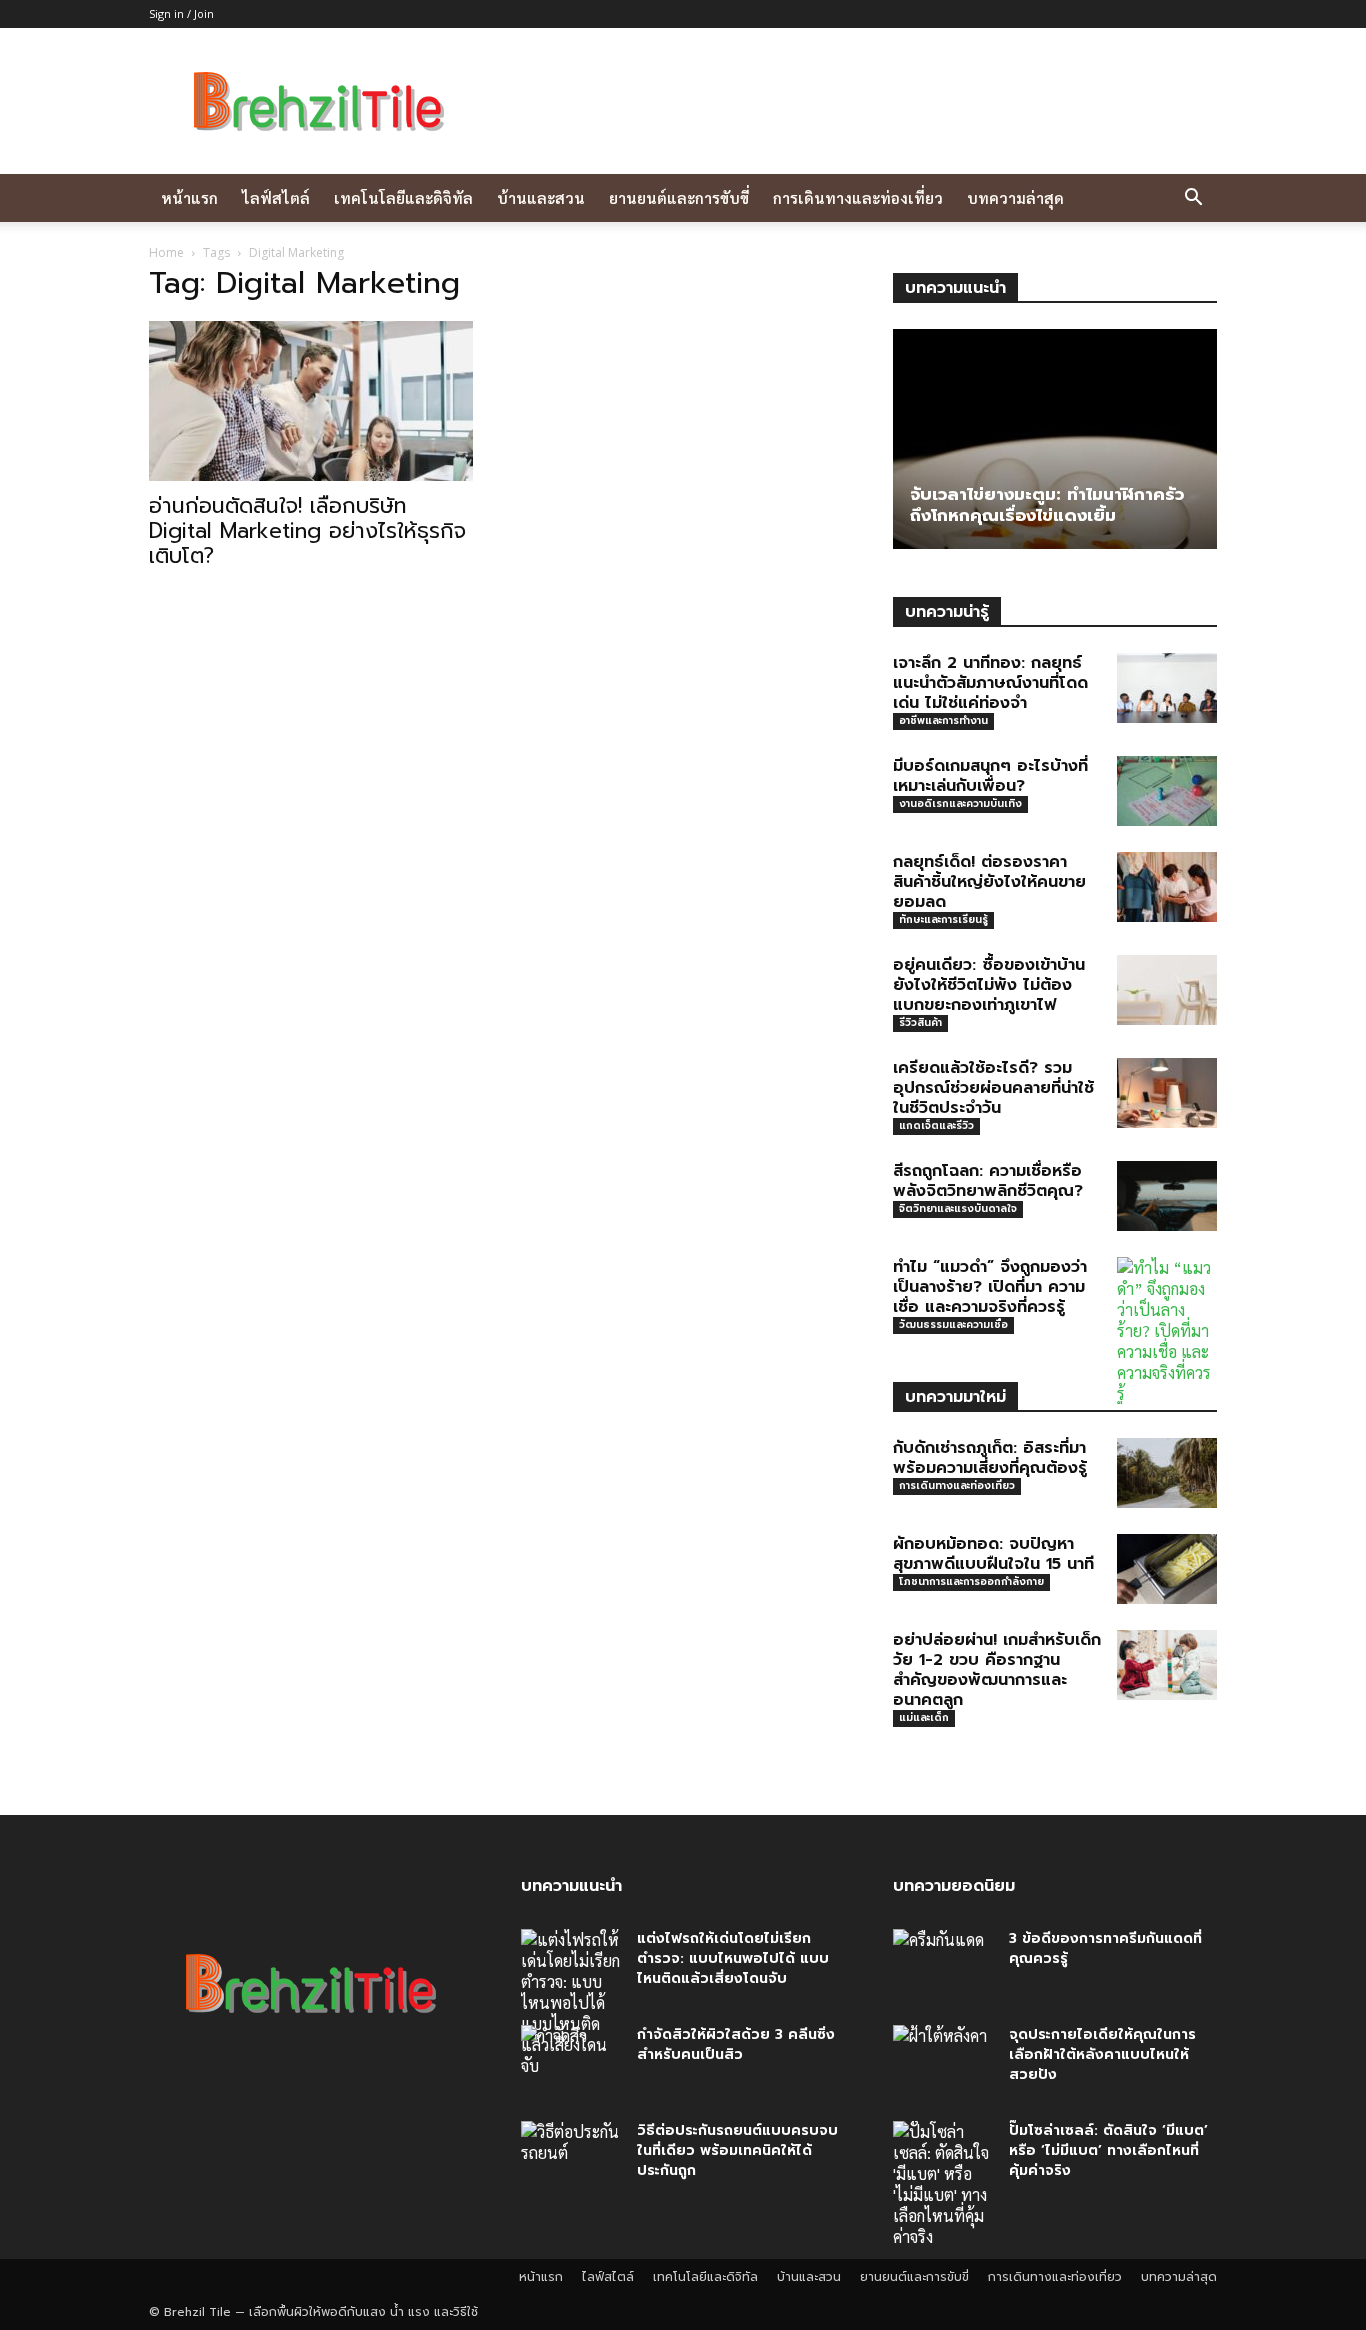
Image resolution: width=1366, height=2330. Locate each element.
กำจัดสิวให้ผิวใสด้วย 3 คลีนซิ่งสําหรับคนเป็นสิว (736, 2044)
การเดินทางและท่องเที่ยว (858, 197)
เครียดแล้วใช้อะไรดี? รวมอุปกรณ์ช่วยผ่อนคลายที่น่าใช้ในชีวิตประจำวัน (993, 1088)
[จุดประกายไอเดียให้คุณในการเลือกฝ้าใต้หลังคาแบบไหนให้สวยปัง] (943, 2060)
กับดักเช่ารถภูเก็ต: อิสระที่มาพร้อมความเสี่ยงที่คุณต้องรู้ (990, 1458)
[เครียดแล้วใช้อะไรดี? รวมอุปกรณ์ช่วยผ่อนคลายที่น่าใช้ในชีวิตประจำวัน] (1167, 1093)
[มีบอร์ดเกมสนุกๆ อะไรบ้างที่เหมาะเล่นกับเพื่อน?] (1167, 791)
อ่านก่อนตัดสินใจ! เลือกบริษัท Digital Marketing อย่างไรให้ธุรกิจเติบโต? (307, 531)
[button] (1193, 199)
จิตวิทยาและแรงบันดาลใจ (958, 1208)
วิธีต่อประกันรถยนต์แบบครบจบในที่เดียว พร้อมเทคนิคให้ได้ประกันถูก (737, 2150)
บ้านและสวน (541, 197)
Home (166, 252)
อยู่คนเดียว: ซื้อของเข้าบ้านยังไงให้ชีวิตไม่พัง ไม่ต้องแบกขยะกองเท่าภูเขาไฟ (989, 985)
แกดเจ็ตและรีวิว (936, 1125)
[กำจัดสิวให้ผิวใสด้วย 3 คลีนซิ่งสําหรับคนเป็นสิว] (571, 2060)
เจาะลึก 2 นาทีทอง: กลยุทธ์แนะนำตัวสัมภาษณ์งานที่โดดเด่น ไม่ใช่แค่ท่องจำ (990, 683)
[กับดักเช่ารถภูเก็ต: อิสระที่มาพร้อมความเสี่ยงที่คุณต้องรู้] (1167, 1473)
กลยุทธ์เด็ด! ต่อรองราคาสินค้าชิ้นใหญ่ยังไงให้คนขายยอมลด (989, 882)
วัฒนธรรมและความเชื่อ (953, 1324)
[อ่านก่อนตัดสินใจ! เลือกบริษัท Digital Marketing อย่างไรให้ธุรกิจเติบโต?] (311, 401)
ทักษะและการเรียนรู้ (943, 919)
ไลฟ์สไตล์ (276, 197)
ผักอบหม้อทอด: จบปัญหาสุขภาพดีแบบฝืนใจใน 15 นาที (993, 1554)
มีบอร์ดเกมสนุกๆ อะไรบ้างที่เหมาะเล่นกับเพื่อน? (990, 776)
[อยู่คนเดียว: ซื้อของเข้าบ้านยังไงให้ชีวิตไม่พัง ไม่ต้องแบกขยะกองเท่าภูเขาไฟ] (1167, 990)
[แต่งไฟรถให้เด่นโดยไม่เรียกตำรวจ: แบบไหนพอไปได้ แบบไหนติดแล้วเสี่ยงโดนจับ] (571, 2002)
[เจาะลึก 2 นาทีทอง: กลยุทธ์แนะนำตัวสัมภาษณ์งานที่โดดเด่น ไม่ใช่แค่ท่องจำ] (1167, 688)
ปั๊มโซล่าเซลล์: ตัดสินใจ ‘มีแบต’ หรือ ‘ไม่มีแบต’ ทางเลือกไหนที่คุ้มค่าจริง (1108, 2150)
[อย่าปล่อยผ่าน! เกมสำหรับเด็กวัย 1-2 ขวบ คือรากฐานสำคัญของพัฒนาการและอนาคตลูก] (1167, 1665)
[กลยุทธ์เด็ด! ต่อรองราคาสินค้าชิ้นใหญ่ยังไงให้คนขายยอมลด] (1167, 887)
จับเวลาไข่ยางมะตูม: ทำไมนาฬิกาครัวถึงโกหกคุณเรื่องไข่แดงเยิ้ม (1047, 504)
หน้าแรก (189, 197)
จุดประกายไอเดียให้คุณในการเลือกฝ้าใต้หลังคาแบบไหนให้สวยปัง (1102, 2054)
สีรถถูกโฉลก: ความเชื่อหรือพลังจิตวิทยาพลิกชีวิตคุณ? (988, 1181)
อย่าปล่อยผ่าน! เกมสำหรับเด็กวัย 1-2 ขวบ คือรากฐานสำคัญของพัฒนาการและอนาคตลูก (997, 1670)
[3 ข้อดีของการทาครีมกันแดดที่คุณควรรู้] (943, 1964)
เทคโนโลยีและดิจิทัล (403, 197)
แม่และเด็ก (924, 1717)
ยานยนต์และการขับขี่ (679, 197)
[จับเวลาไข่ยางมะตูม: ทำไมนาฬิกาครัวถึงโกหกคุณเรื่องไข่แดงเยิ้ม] (1055, 439)
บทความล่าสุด (1015, 197)
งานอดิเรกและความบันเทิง (960, 803)
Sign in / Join (181, 13)
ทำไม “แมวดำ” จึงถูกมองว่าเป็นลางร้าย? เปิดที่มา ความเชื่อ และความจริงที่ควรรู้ (990, 1287)
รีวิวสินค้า (920, 1022)
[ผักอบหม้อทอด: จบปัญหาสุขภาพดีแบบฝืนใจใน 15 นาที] (1167, 1569)
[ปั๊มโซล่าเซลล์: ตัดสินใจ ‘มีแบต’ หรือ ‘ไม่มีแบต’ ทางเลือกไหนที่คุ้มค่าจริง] (943, 2184)
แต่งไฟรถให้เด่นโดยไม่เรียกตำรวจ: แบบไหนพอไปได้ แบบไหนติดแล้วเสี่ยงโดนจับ (733, 1958)
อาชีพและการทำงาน (943, 720)
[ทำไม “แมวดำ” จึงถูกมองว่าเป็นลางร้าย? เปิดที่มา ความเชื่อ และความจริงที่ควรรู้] (1167, 1330)
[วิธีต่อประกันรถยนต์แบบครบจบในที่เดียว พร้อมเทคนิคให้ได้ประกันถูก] (571, 2156)
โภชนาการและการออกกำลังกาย (971, 1581)
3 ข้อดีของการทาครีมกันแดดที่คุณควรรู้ (1105, 1948)
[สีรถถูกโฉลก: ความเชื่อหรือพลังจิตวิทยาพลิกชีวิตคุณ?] (1167, 1196)
